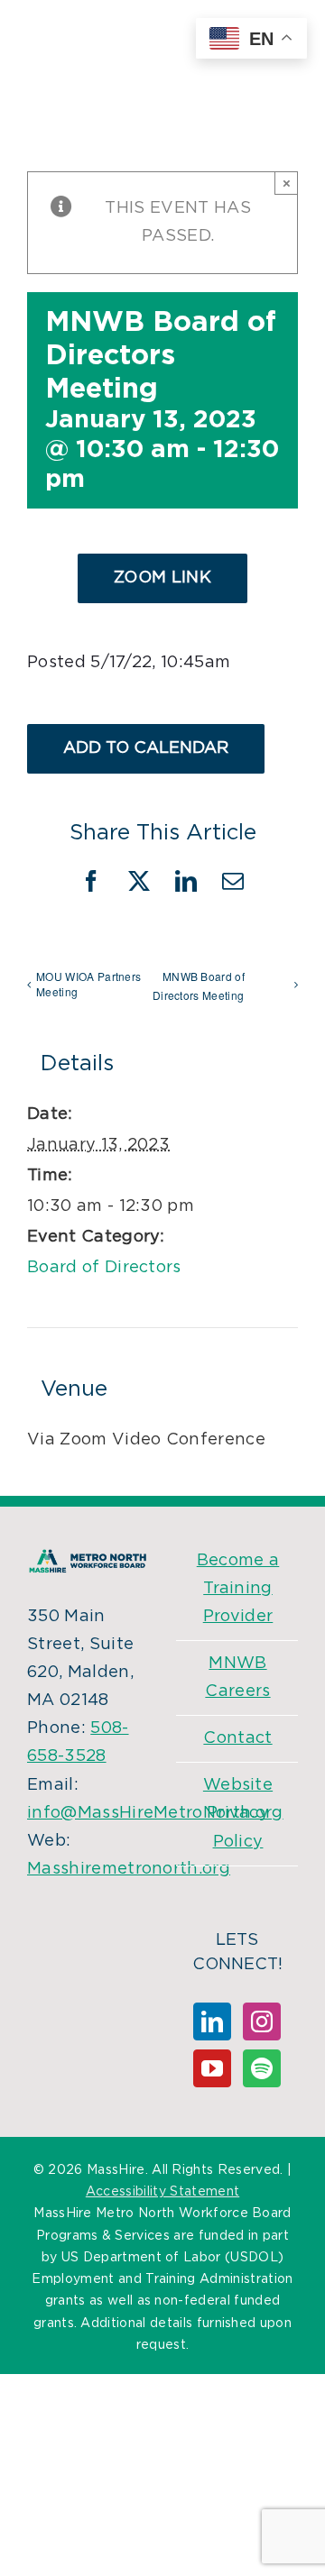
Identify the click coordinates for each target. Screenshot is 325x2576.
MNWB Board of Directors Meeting (199, 985)
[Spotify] (262, 2068)
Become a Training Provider (238, 1589)
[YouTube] (212, 2068)
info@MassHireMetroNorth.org (155, 1813)
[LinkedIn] (212, 2021)
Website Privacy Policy (238, 1813)
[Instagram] (262, 2021)
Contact (237, 1738)
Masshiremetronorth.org (129, 1869)
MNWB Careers (237, 1678)
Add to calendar (146, 748)
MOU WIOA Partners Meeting (88, 984)
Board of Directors (104, 1268)
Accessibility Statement (162, 2192)
